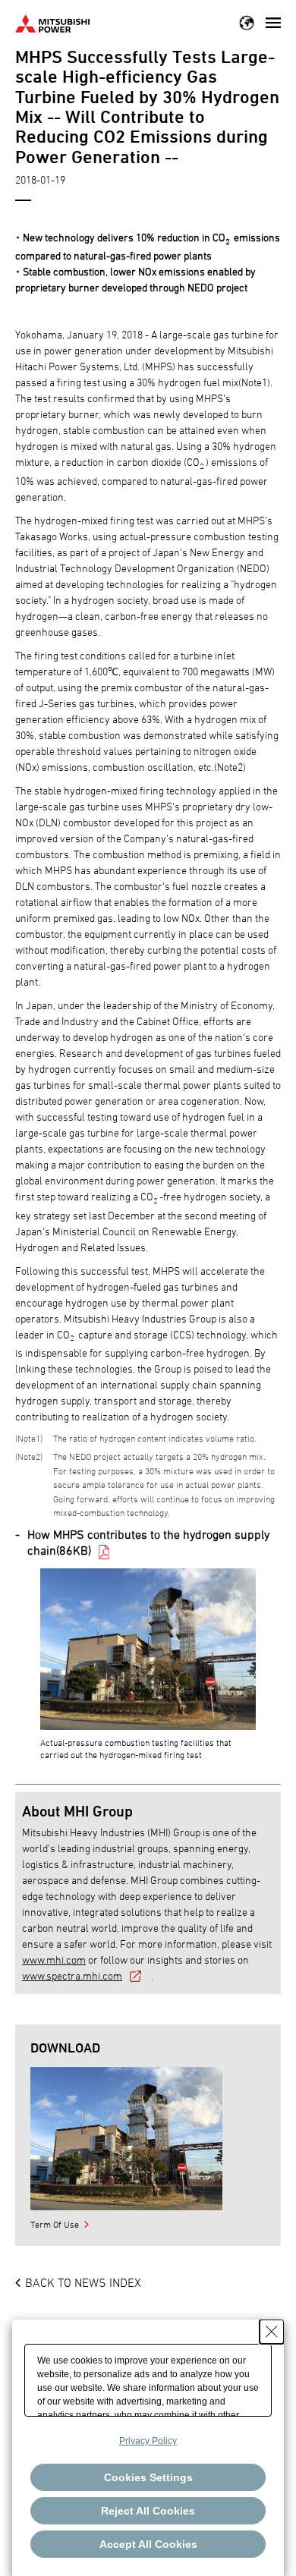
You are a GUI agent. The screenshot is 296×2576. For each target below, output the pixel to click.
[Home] (52, 22)
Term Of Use (55, 2224)
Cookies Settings (148, 2477)
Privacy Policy (148, 2441)
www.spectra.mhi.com (72, 1975)
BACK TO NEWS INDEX (83, 2282)
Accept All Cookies (148, 2544)
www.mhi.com (54, 1960)
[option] (126, 2139)
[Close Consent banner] (272, 2332)
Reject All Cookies (148, 2511)
